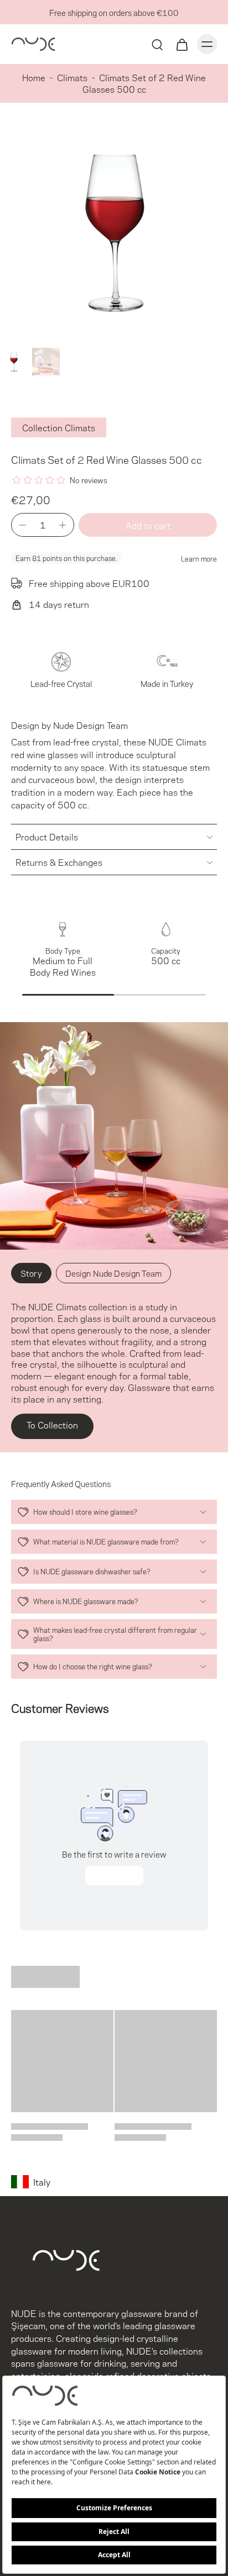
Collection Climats (59, 427)
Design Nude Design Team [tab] (113, 1273)
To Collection (52, 1424)
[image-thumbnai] (14, 362)
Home (34, 77)
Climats (72, 77)
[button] (148, 525)
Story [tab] (31, 1273)
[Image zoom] (114, 230)
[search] (157, 44)
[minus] (23, 525)
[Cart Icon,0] (182, 44)
